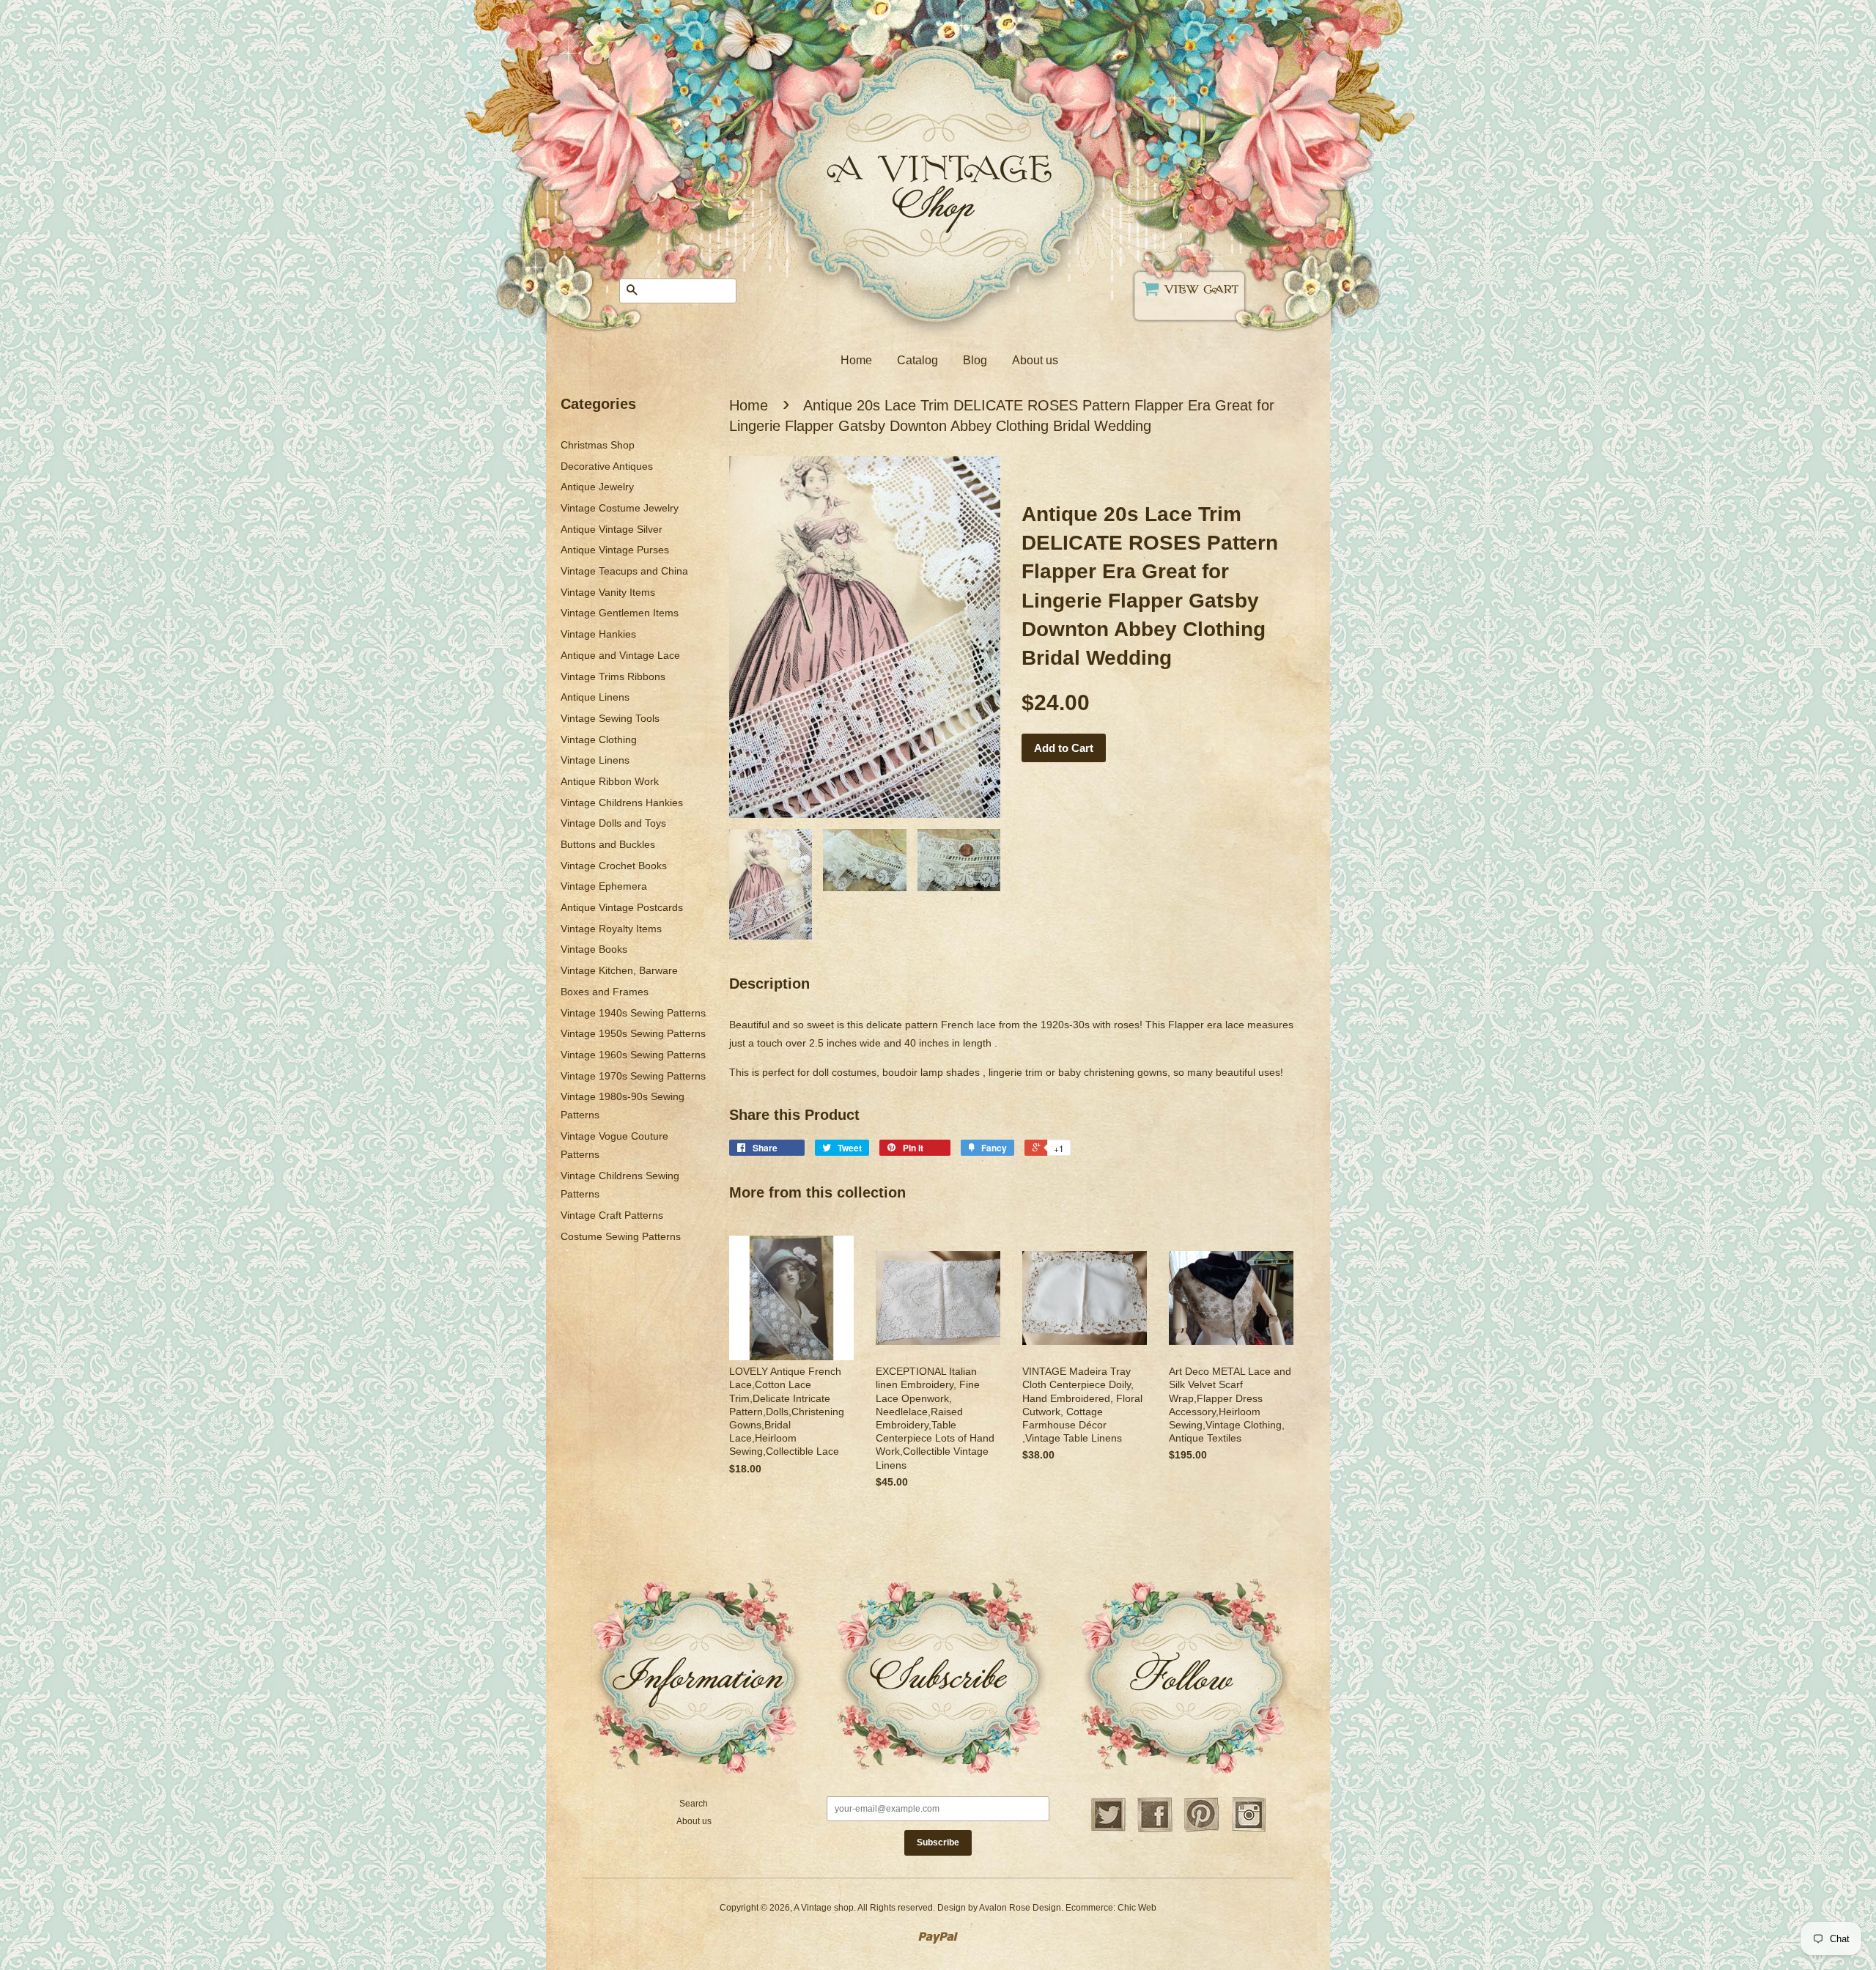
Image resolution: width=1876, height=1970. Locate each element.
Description (769, 984)
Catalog (917, 360)
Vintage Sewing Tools (610, 718)
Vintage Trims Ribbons (613, 676)
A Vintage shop (824, 1908)
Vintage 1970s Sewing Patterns (633, 1076)
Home (856, 360)
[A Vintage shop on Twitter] (1108, 1830)
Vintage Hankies (598, 634)
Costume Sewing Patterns (621, 1236)
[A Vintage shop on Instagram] (1249, 1830)
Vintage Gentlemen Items (620, 613)
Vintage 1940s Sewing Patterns (633, 1013)
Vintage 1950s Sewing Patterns (633, 1033)
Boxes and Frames (605, 992)
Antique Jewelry (597, 487)
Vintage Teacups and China (624, 571)
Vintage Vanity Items (608, 592)
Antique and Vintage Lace (620, 655)
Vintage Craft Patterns (612, 1215)
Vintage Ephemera (604, 886)
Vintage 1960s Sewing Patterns (633, 1055)
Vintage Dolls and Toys (613, 823)
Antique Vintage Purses (615, 550)
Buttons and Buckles (608, 844)
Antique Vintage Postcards (622, 907)
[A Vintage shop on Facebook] (1155, 1830)
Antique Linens (595, 697)
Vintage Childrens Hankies (622, 803)
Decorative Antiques (607, 466)
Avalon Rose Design (1020, 1908)
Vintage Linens (595, 760)
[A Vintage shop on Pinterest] (1202, 1830)
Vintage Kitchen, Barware (619, 970)
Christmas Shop (598, 445)
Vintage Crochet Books (614, 866)
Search (694, 1804)
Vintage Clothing (599, 739)
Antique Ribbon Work (610, 781)
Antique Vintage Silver (612, 529)
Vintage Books (594, 949)
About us (1035, 360)
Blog (975, 360)
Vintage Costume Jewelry (620, 508)
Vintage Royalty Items (611, 929)
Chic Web (1137, 1908)
